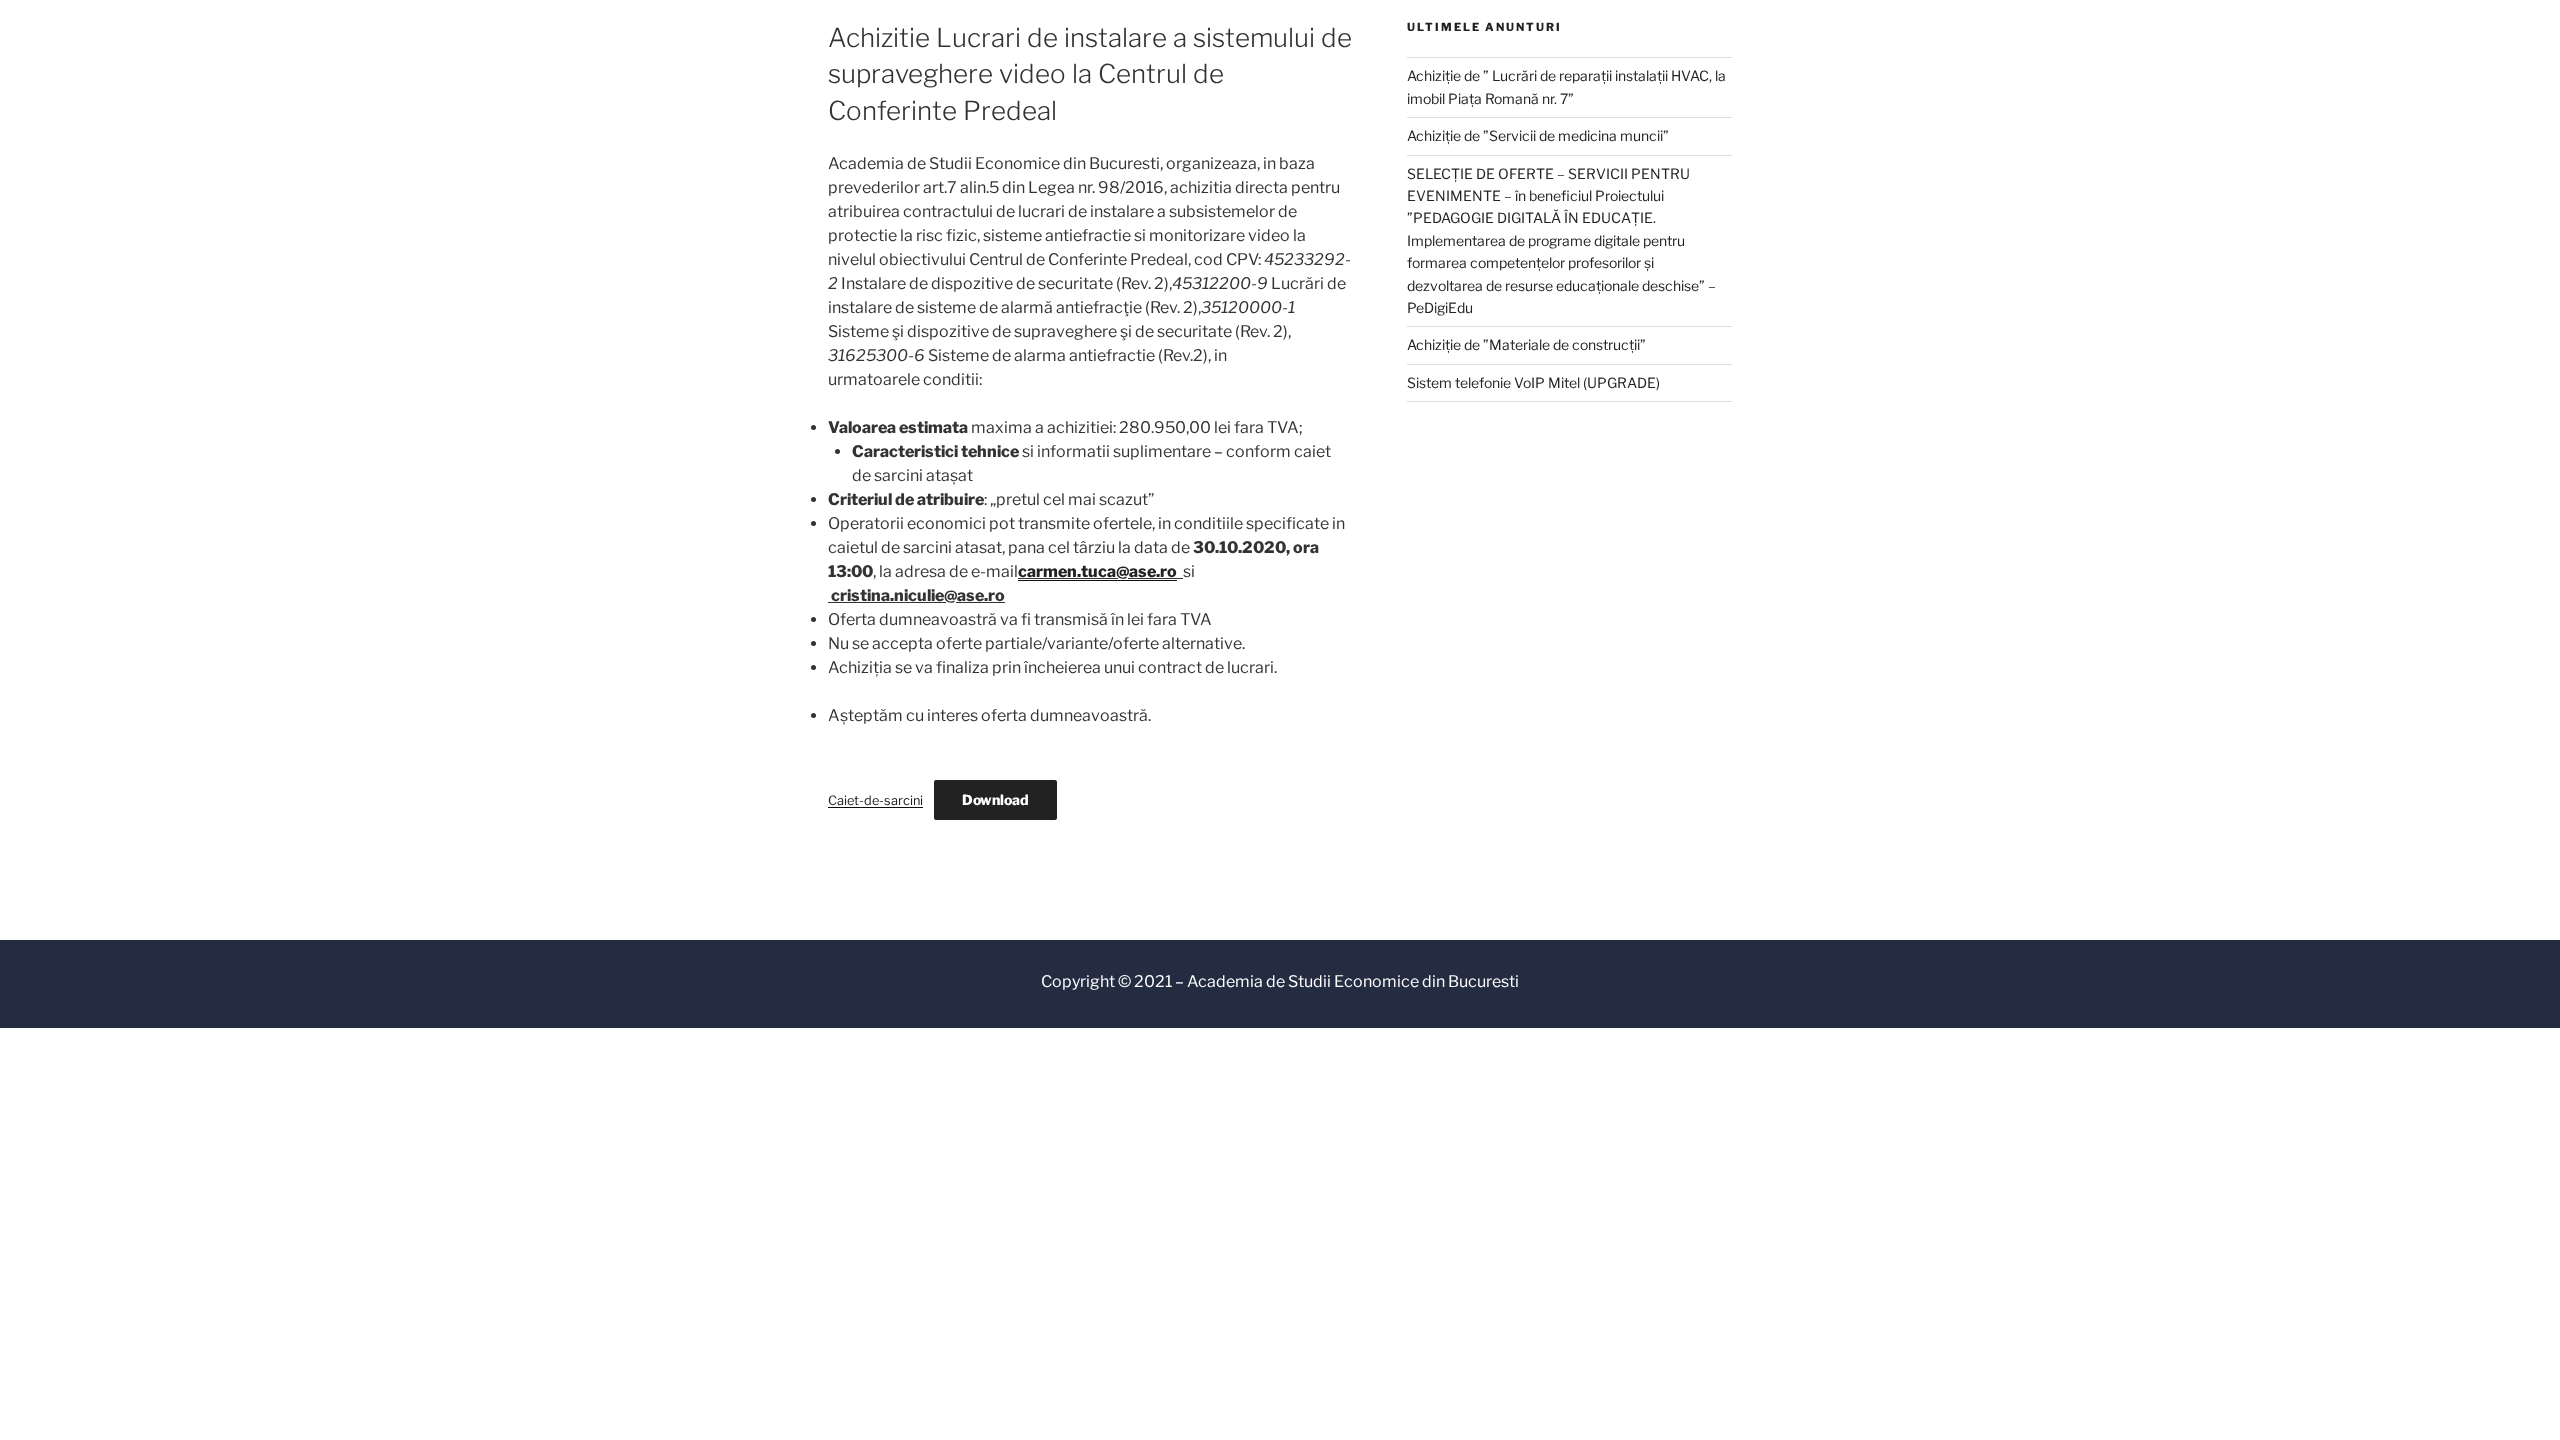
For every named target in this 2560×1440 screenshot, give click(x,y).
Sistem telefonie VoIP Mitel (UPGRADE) (1533, 382)
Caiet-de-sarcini (875, 800)
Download (995, 799)
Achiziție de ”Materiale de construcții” (1526, 344)
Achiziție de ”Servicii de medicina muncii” (1538, 135)
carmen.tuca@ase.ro (1097, 571)
